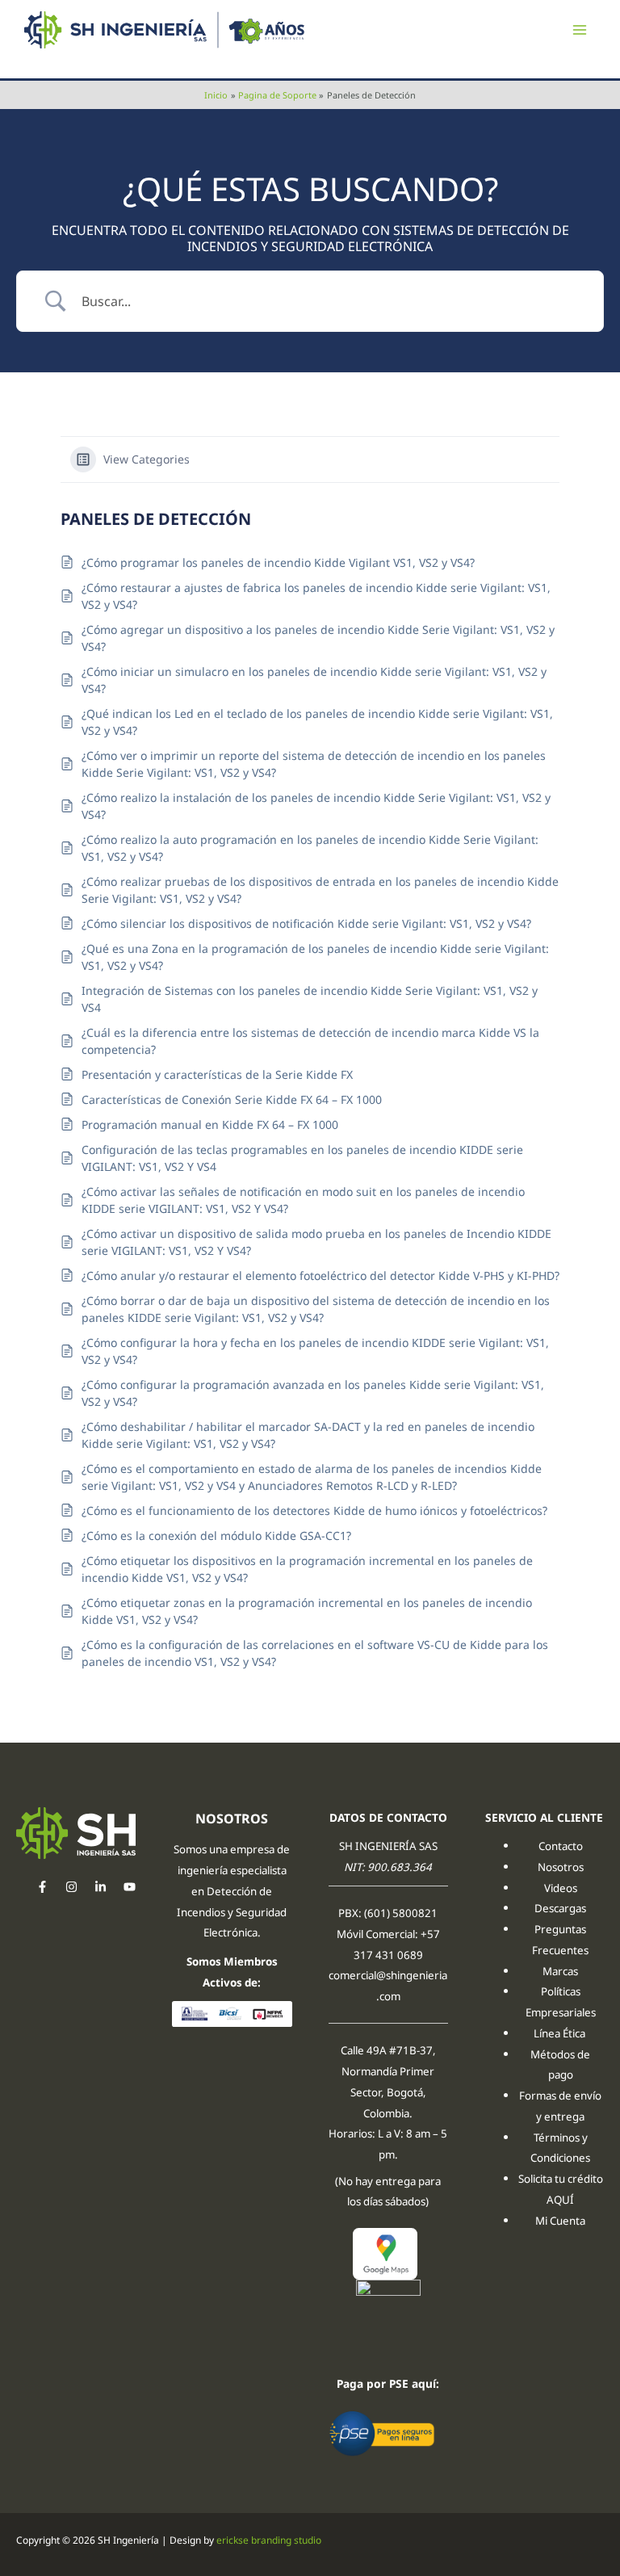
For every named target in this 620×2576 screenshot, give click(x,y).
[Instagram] (71, 1887)
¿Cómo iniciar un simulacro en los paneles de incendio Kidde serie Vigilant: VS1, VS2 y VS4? (314, 680)
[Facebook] (42, 1887)
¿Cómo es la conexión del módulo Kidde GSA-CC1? (216, 1536)
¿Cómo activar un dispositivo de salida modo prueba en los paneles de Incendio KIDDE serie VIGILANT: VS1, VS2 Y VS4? (316, 1242)
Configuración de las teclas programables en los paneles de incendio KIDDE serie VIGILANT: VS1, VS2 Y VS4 (302, 1158)
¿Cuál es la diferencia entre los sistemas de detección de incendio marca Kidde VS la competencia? (310, 1041)
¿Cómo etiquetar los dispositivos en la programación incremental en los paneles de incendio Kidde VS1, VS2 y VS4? (307, 1569)
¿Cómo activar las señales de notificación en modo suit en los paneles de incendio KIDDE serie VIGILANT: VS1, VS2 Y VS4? (303, 1200)
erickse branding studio (269, 2540)
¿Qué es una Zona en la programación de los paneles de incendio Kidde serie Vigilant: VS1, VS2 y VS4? (315, 957)
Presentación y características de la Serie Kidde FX (217, 1074)
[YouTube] (130, 1887)
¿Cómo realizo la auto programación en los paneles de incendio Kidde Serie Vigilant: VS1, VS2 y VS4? (310, 848)
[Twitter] (101, 1887)
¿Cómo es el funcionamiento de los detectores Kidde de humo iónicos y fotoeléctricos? (314, 1510)
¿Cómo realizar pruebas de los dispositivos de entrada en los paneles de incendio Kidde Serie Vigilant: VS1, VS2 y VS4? (320, 890)
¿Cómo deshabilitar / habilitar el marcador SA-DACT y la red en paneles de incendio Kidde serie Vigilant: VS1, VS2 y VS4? (308, 1435)
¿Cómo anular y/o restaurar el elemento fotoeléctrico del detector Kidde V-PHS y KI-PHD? (320, 1275)
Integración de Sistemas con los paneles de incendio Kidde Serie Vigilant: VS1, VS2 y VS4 (310, 999)
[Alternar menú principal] (580, 30)
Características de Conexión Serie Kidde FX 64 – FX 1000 (232, 1099)
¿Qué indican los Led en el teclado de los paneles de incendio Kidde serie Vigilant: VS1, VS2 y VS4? (317, 722)
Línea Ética (561, 2033)
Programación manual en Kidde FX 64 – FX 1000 (210, 1124)
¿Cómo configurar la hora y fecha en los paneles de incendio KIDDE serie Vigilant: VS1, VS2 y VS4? (315, 1351)
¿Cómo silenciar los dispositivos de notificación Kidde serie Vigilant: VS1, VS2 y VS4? (306, 923)
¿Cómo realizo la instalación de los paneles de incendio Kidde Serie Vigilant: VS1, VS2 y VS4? (316, 806)
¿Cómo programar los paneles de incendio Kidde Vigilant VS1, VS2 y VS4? (278, 562)
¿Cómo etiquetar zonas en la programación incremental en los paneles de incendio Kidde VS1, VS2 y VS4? (307, 1611)
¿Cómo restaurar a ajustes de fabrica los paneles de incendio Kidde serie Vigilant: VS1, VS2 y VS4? (316, 596)
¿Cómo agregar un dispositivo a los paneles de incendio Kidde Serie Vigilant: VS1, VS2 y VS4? (318, 638)
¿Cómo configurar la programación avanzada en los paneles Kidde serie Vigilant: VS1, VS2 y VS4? (313, 1393)
